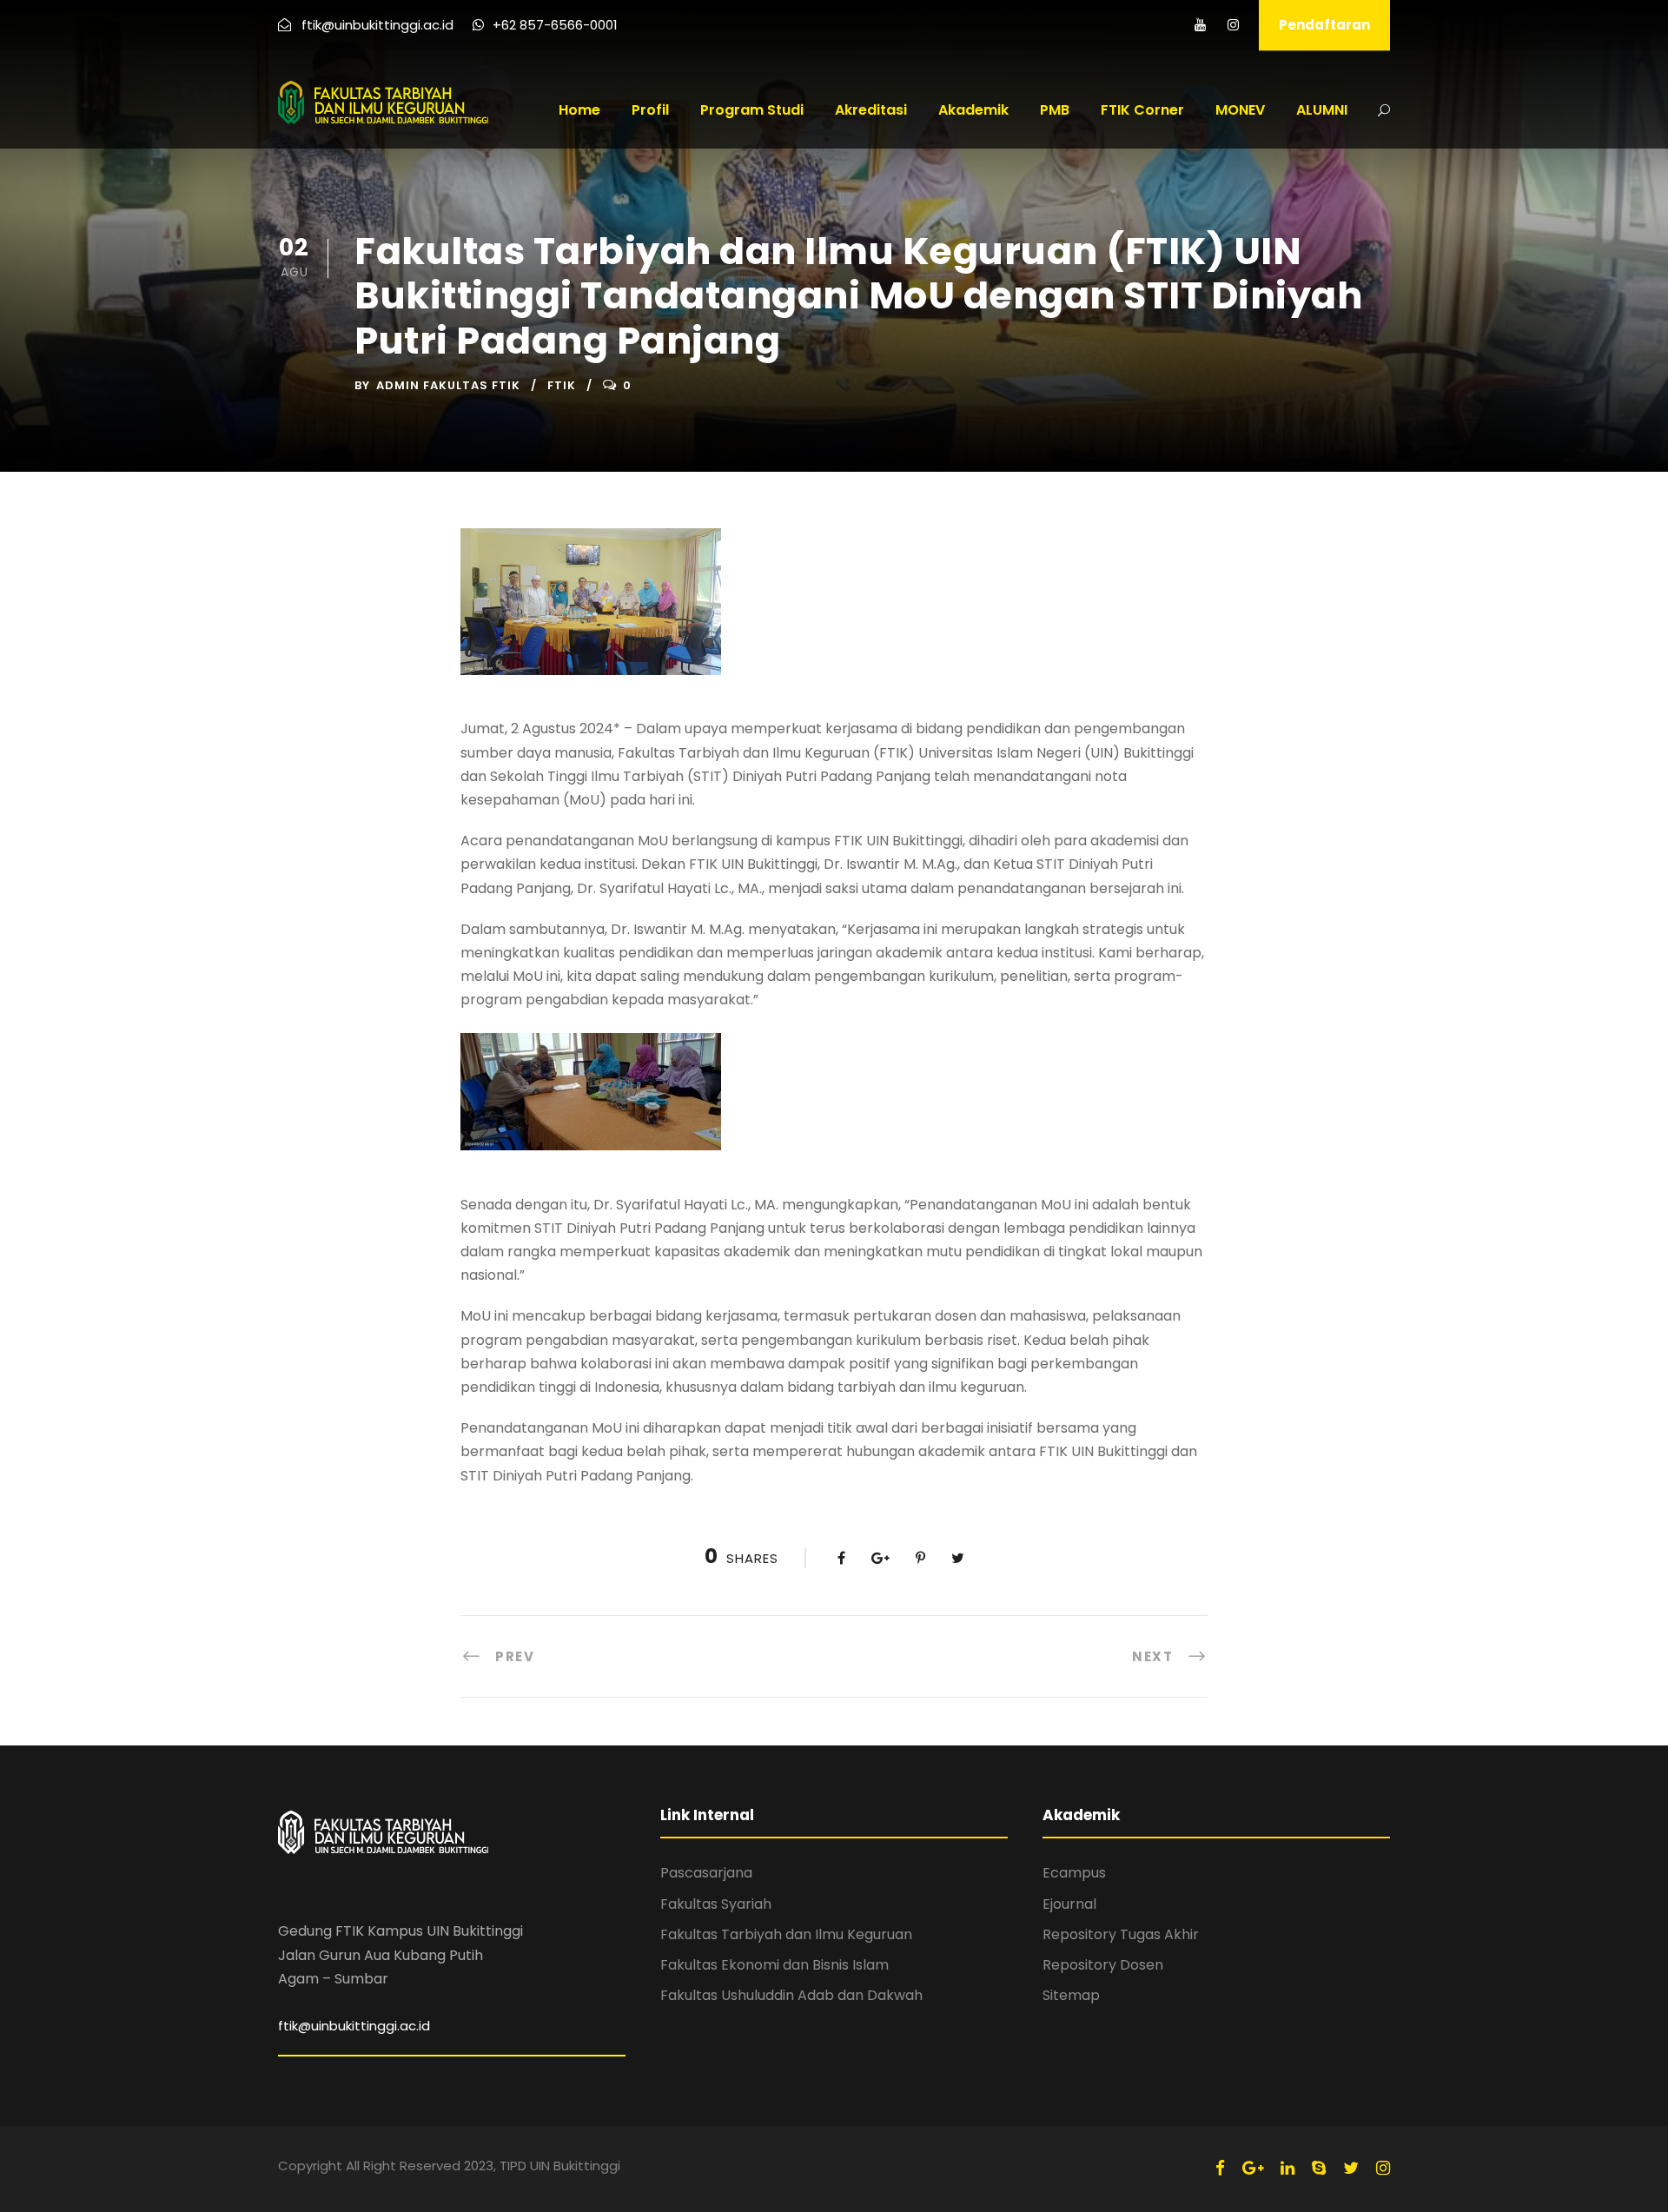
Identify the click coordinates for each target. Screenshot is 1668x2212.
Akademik (973, 110)
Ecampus (1074, 1873)
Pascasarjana (706, 1873)
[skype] (1319, 2168)
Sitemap (1071, 1995)
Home (579, 110)
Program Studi (752, 110)
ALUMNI (1322, 110)
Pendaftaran (1324, 25)
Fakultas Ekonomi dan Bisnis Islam (774, 1965)
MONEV (1240, 110)
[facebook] (1220, 2168)
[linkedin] (1287, 2168)
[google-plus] (1253, 2168)
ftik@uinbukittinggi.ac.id (354, 2026)
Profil (650, 110)
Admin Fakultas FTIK (448, 385)
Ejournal (1069, 1904)
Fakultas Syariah (716, 1904)
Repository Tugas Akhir (1121, 1934)
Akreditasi (871, 110)
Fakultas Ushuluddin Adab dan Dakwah (791, 1995)
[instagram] (1233, 25)
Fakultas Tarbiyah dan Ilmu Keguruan (786, 1934)
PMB (1055, 110)
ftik (562, 385)
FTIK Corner (1142, 110)
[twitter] (1351, 2168)
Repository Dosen (1103, 1965)
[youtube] (1200, 25)
